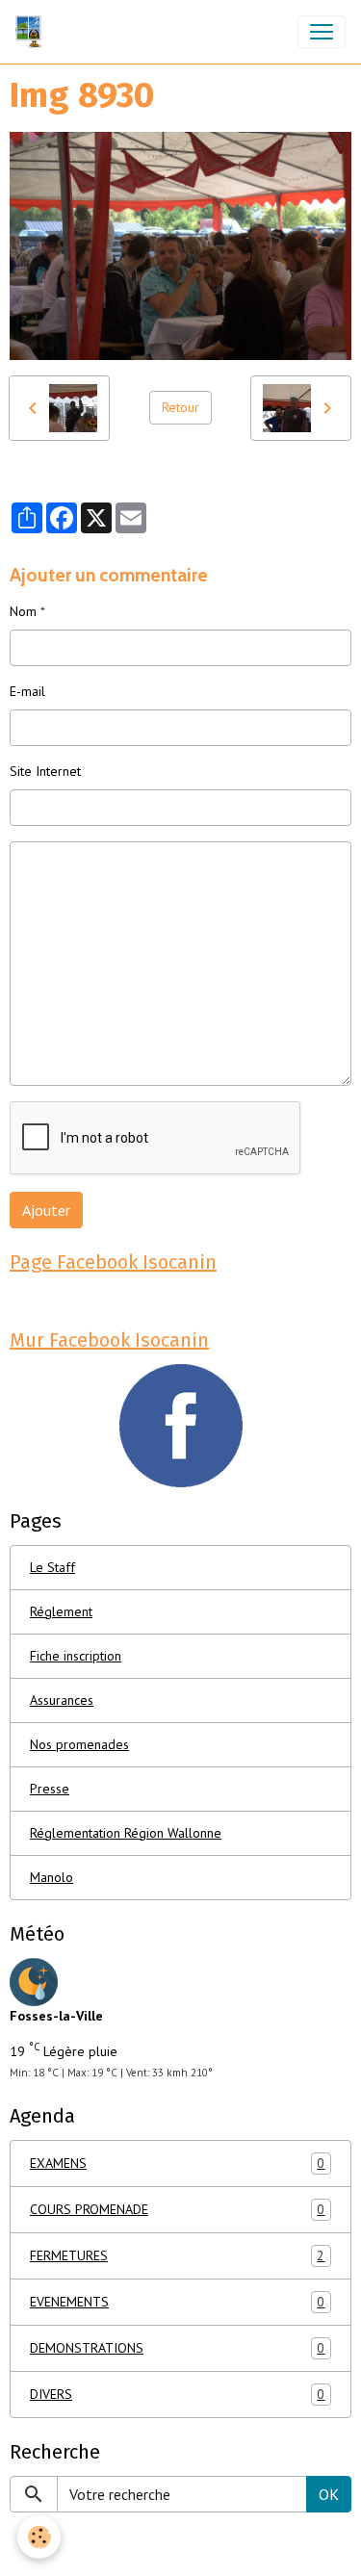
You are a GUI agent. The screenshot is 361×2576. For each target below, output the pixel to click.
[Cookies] (39, 2537)
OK (329, 2494)
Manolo (52, 1877)
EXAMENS (177, 2164)
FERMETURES (177, 2256)
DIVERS (177, 2395)
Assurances (62, 1700)
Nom (23, 611)
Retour (180, 407)
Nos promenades (79, 1744)
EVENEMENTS (177, 2302)
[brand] (32, 32)
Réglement (61, 1611)
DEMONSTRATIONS (177, 2348)
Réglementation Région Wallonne (126, 1833)
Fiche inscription (76, 1656)
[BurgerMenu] (322, 32)
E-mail (27, 691)
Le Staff (52, 1567)
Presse (50, 1789)
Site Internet (45, 771)
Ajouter (46, 1210)
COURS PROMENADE (177, 2210)
